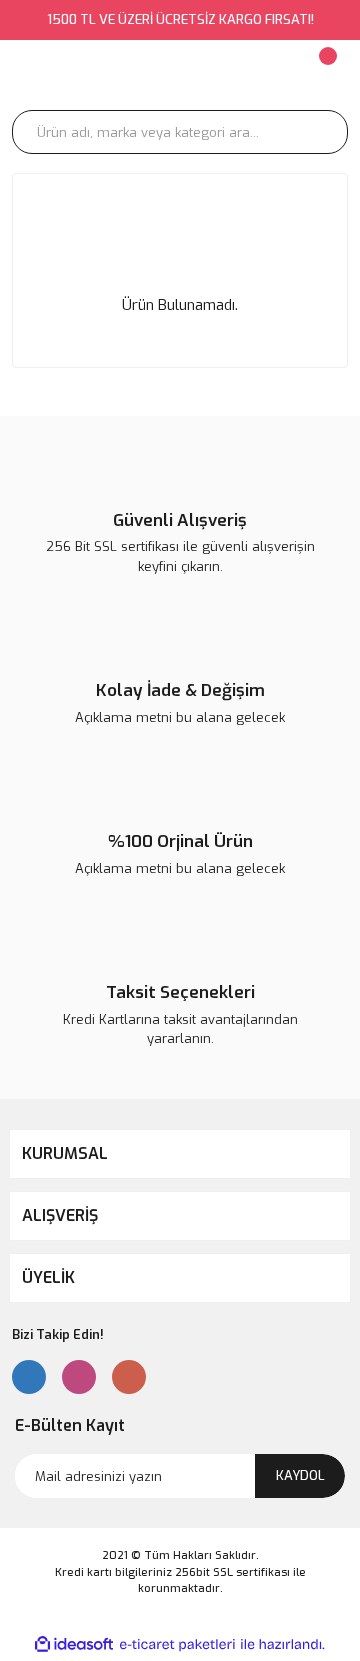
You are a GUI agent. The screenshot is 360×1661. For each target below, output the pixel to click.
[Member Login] (218, 75)
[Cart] (326, 75)
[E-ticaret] (177, 1644)
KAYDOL (300, 1475)
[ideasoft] (74, 1644)
